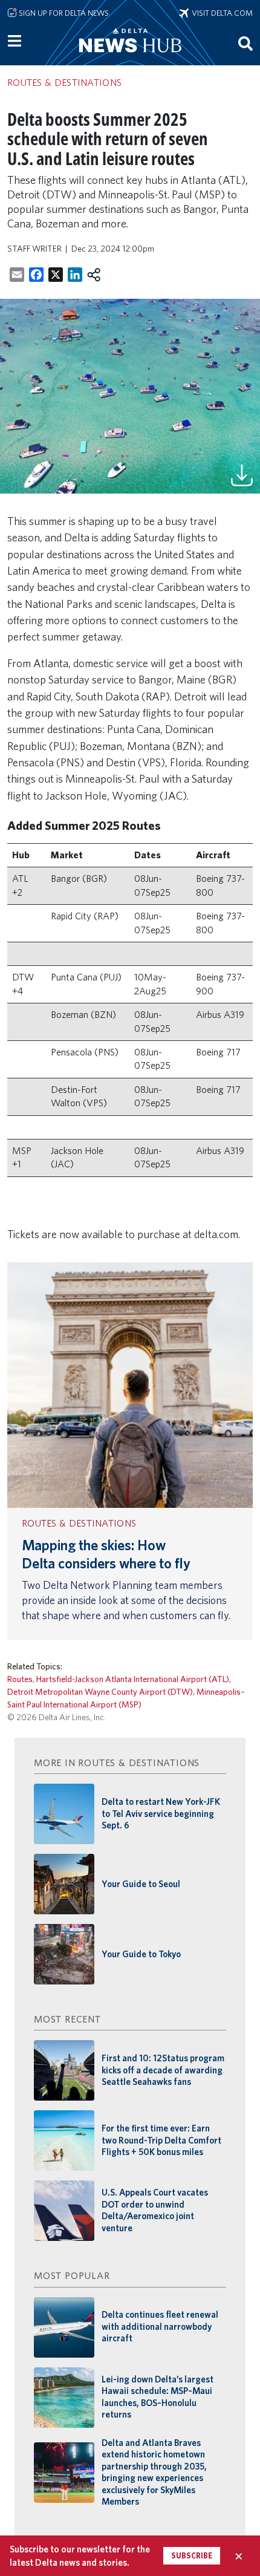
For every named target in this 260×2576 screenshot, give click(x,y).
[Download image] (242, 474)
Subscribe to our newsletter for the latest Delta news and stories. (80, 2555)
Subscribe (192, 2556)
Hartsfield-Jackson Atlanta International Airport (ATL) (133, 1679)
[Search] (245, 43)
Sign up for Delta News (63, 13)
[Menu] (15, 41)
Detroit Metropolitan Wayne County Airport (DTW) (100, 1691)
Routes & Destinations (79, 1523)
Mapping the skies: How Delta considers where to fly (106, 1554)
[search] (245, 43)
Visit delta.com (221, 13)
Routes (20, 1679)
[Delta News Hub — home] (130, 57)
